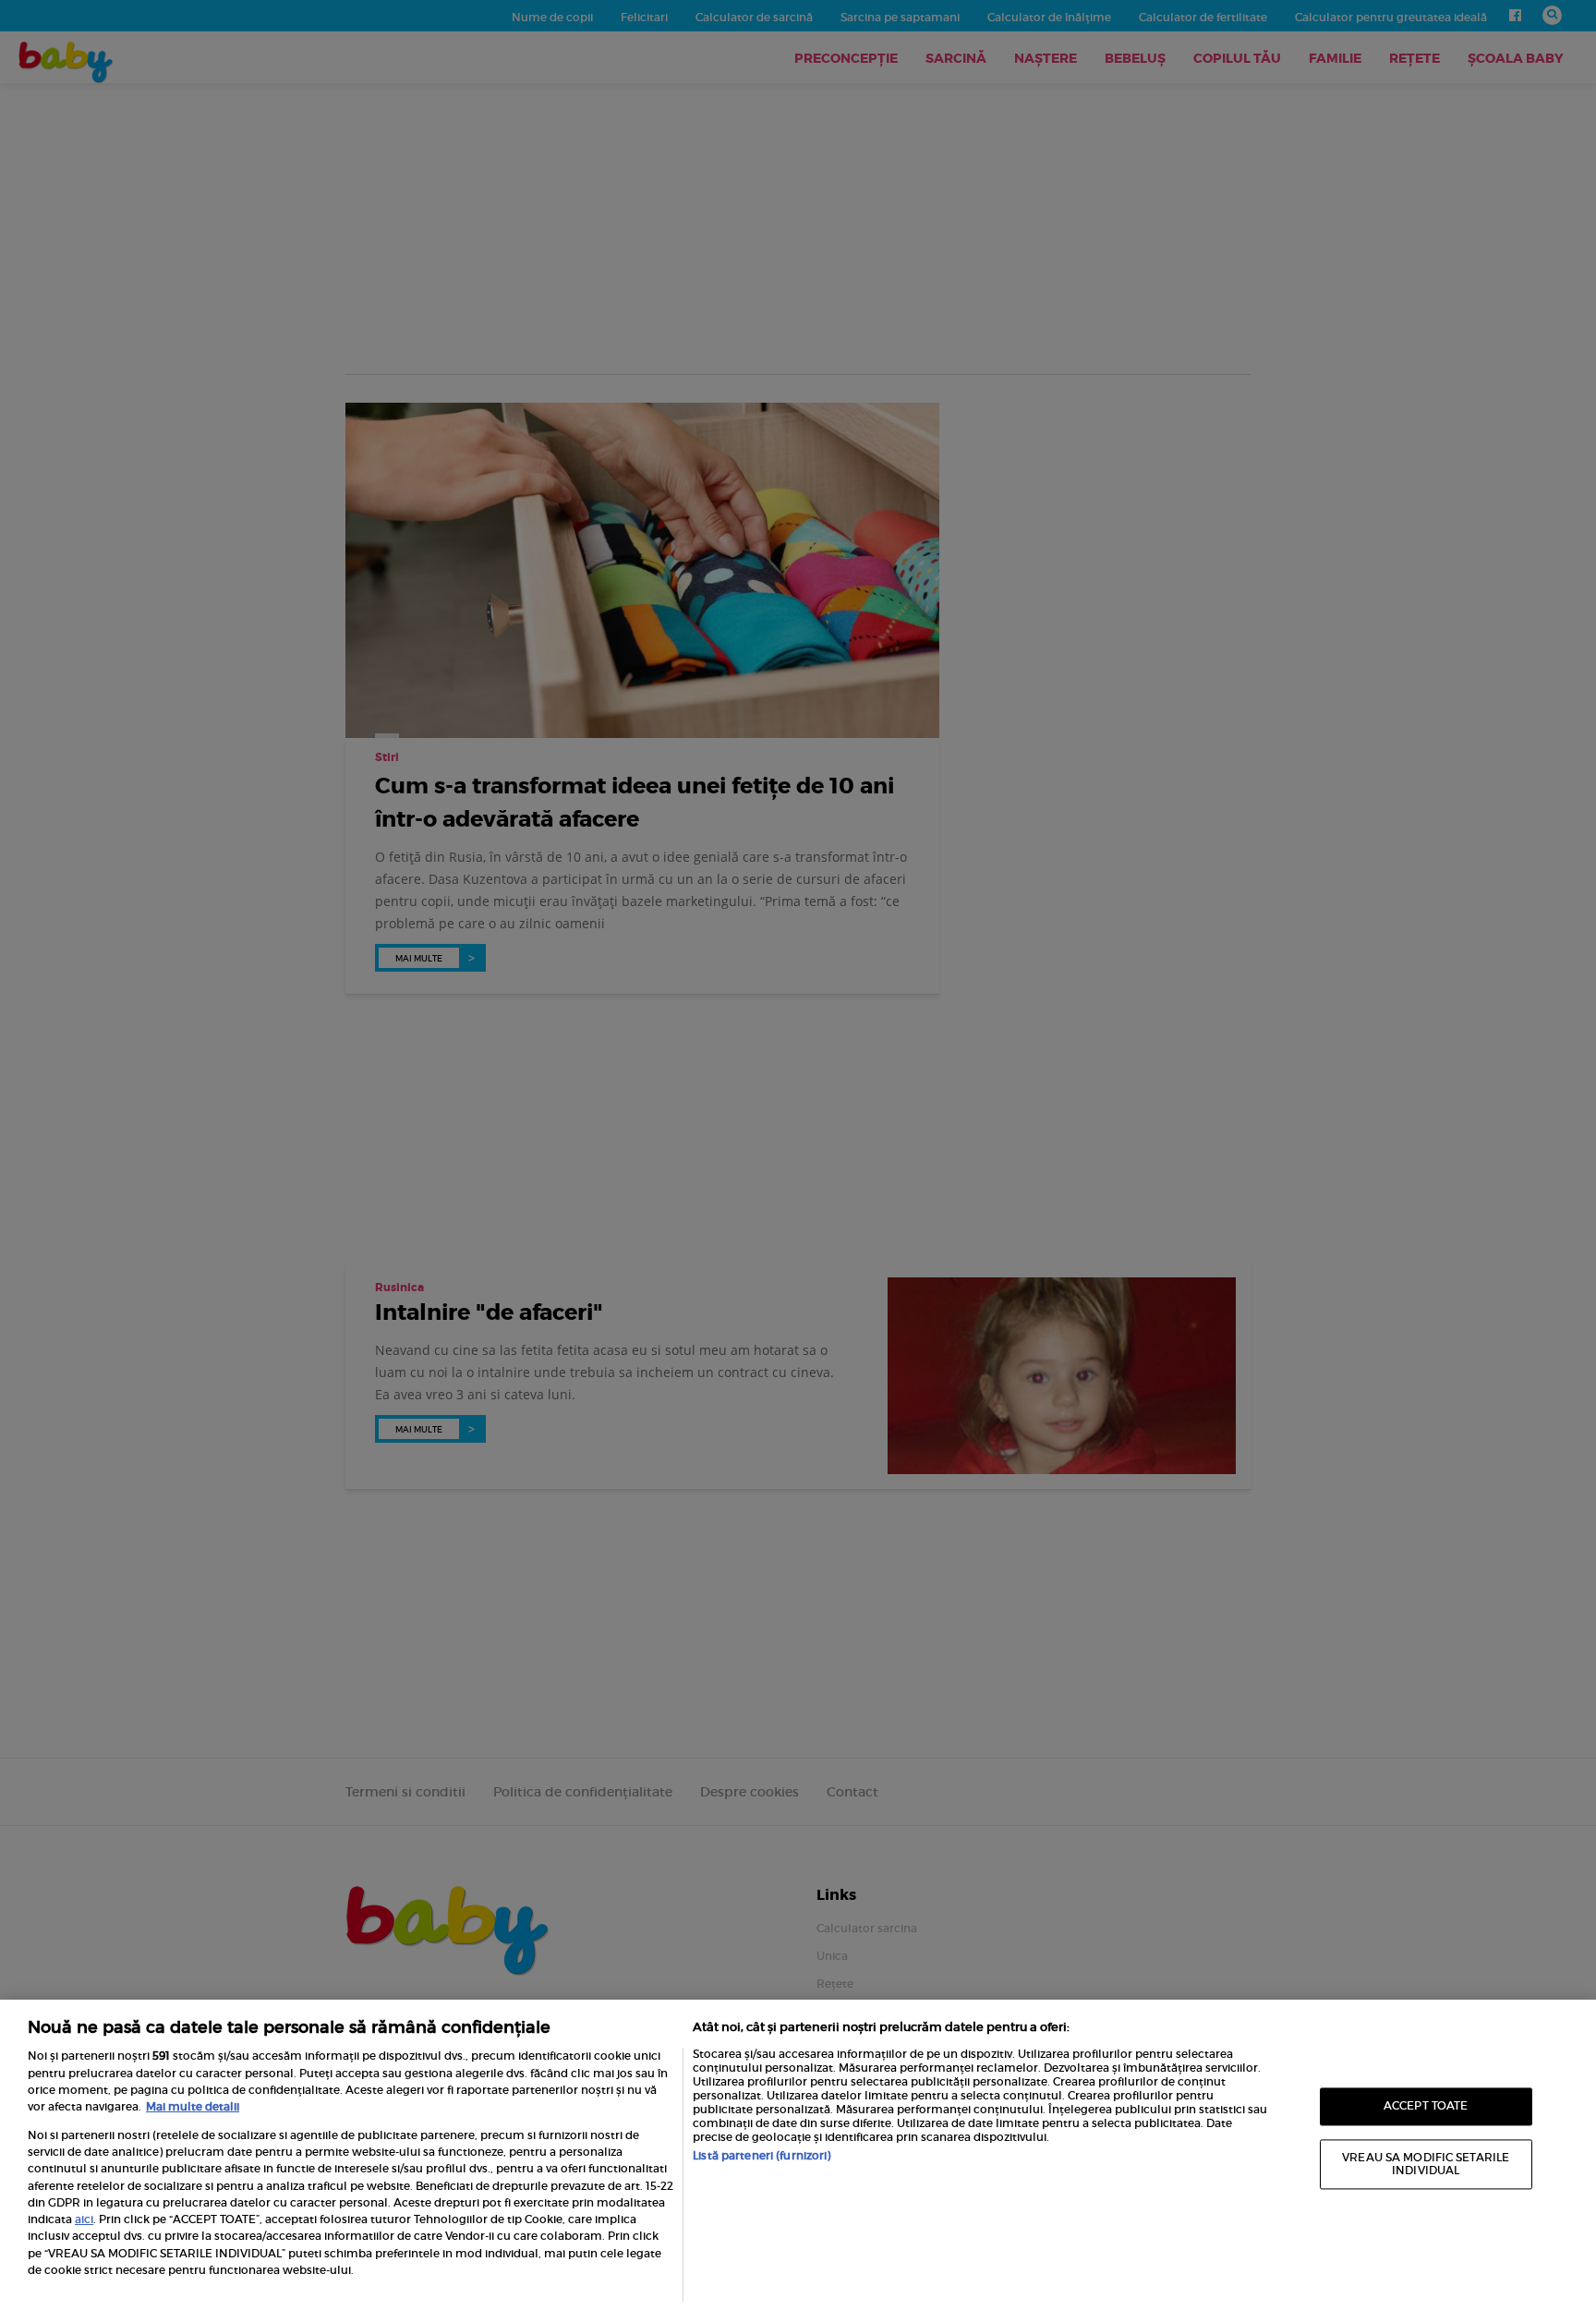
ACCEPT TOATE (1426, 2106)
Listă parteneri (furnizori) (762, 2155)
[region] (798, 2155)
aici (84, 2219)
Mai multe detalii (193, 2106)
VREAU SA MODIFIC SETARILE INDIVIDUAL (1426, 2164)
